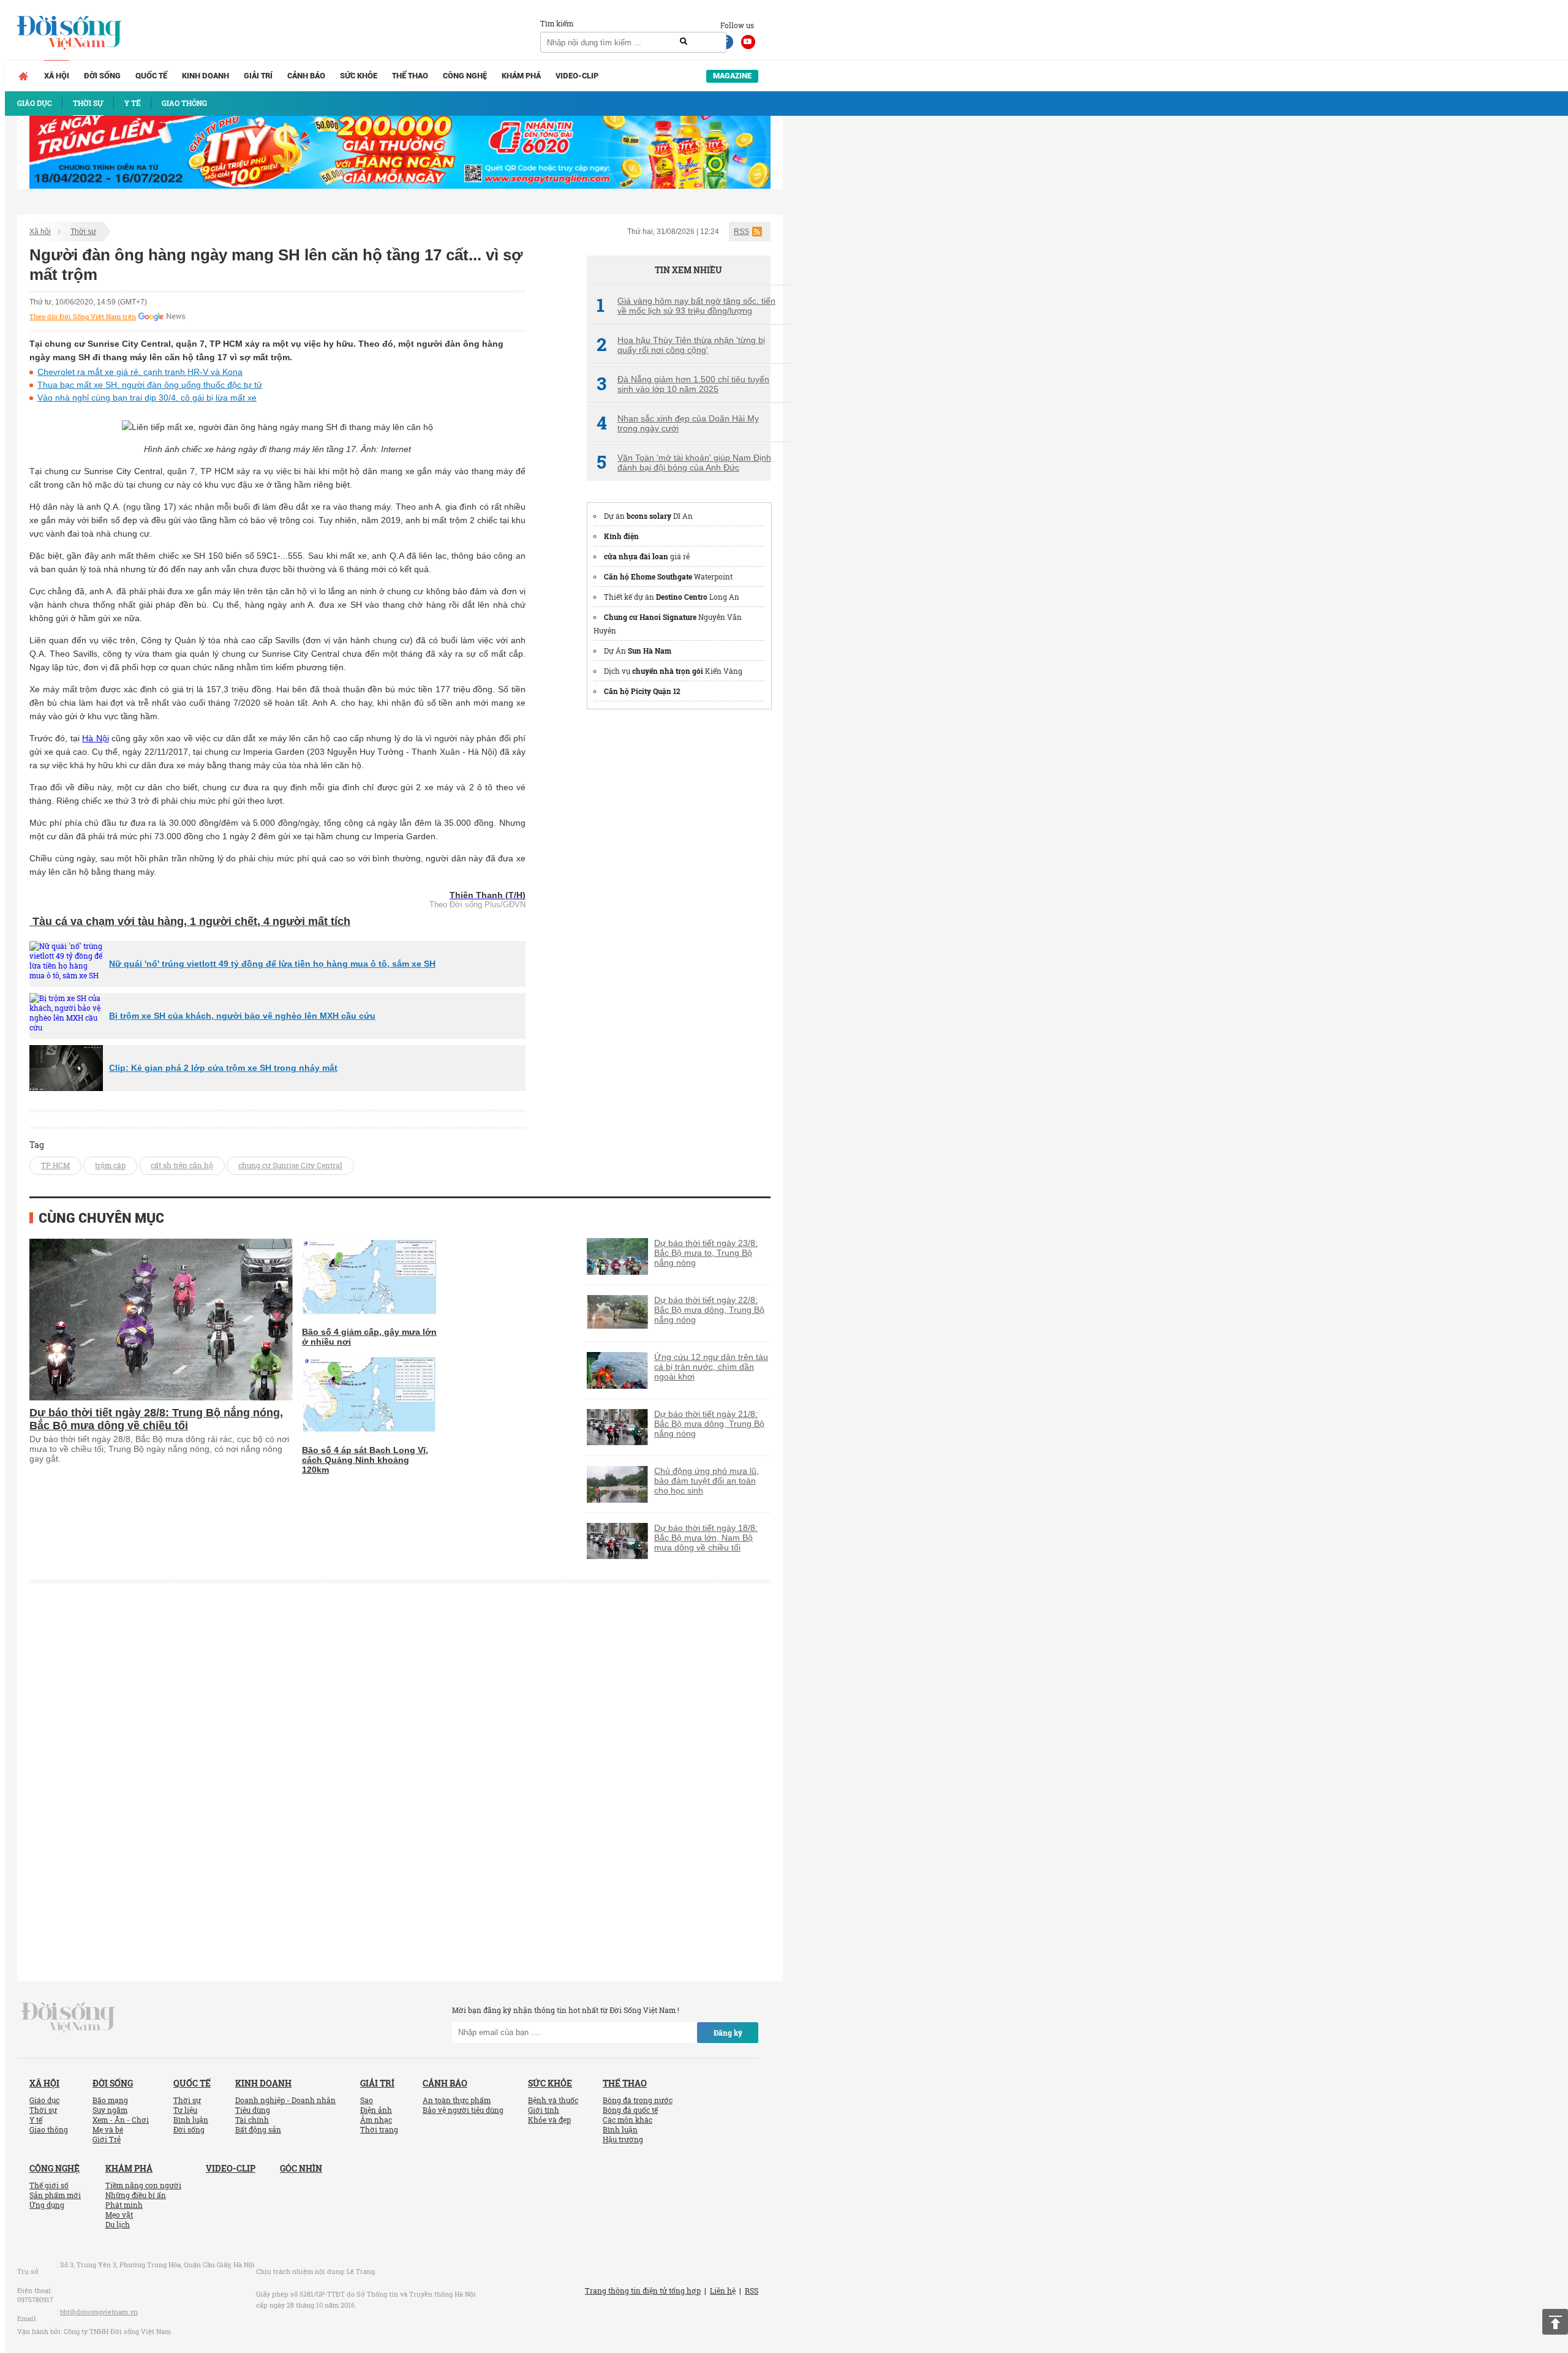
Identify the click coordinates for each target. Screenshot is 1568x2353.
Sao (367, 2100)
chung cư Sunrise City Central (290, 1165)
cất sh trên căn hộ (182, 1165)
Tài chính (252, 2120)
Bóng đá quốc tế (630, 2110)
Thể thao (410, 76)
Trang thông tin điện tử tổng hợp (643, 2291)
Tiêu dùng (253, 2110)
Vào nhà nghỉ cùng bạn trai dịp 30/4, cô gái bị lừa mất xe (147, 398)
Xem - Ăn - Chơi (121, 2120)
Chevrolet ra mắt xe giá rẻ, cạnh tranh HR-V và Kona (140, 372)
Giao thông (49, 2129)
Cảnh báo (306, 76)
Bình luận (191, 2120)
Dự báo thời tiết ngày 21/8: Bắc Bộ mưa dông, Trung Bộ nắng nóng (709, 1424)
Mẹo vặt (119, 2215)
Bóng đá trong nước (638, 2100)
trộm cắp (110, 1165)
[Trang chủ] (23, 76)
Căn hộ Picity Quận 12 (642, 691)
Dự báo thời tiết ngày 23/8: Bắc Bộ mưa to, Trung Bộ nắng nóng (706, 1253)
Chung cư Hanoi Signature (650, 617)
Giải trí (258, 76)
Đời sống (102, 76)
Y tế (36, 2120)
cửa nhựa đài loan (636, 556)
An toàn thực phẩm (457, 2100)
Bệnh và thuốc (553, 2100)
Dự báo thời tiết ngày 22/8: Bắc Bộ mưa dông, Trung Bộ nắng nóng (709, 1310)
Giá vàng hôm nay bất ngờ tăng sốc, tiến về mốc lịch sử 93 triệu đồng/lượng (686, 306)
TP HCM (55, 1165)
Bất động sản (258, 2129)
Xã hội (57, 76)
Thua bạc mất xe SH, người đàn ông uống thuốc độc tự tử (150, 385)
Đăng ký (728, 2033)
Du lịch (118, 2224)
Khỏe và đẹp (549, 2120)
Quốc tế (151, 76)
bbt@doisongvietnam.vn (99, 2312)
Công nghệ (465, 76)
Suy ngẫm (110, 2110)
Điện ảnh (376, 2110)
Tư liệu (185, 2110)
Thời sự (83, 232)
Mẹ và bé (108, 2129)
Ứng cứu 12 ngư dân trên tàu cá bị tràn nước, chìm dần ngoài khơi (711, 1367)
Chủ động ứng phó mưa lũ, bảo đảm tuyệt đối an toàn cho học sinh (707, 1481)
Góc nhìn (301, 2168)
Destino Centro (682, 597)
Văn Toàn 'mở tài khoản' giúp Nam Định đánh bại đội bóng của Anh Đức (684, 463)
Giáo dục (44, 2100)
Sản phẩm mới (55, 2195)
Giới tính (544, 2110)
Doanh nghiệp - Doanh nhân (285, 2100)
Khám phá (521, 76)
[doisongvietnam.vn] (68, 2016)
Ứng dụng (47, 2205)
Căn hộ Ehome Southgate (648, 576)
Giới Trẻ (107, 2139)
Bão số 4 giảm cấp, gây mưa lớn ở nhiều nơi (369, 1337)
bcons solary (649, 516)
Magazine (732, 76)
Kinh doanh (205, 76)
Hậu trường (623, 2139)
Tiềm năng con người (143, 2185)
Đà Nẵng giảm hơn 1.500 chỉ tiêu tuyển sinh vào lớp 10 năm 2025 (683, 384)
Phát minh (124, 2205)
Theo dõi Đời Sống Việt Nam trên (83, 317)
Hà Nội (95, 738)
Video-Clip (577, 76)
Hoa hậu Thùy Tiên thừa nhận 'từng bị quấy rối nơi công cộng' (681, 345)
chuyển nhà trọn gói (668, 671)
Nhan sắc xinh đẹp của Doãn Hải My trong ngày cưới (678, 423)
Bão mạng (110, 2100)
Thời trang (379, 2129)
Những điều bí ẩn (136, 2195)
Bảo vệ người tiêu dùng (463, 2110)
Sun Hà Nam (650, 651)
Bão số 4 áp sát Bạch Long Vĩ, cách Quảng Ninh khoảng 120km (365, 1460)
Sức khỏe (359, 76)
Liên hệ (723, 2291)
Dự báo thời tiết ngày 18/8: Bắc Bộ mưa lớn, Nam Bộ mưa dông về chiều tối (706, 1538)
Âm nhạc (376, 2120)
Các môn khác (628, 2120)
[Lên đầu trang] (1555, 2322)
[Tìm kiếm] (684, 42)
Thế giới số (49, 2185)
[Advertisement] (679, 905)
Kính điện (621, 536)
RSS (741, 232)
